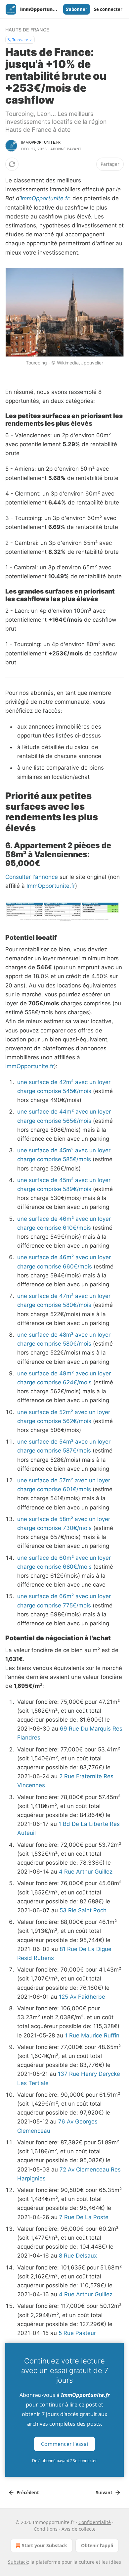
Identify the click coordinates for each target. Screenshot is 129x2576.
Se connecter (108, 9)
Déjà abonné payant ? (64, 2461)
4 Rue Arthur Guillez (86, 1872)
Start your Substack (44, 2545)
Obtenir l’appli (97, 2545)
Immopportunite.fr (41, 142)
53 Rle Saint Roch (83, 1910)
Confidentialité (95, 2522)
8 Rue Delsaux (78, 2256)
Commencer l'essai (64, 2444)
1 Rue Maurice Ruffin (92, 2035)
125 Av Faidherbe (82, 1997)
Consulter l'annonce (32, 877)
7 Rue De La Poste (84, 2217)
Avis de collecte (79, 2529)
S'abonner (77, 9)
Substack (18, 2562)
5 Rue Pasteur (77, 2333)
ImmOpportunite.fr (45, 198)
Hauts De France (27, 30)
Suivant (104, 2493)
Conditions (46, 2529)
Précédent (28, 2493)
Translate (20, 40)
